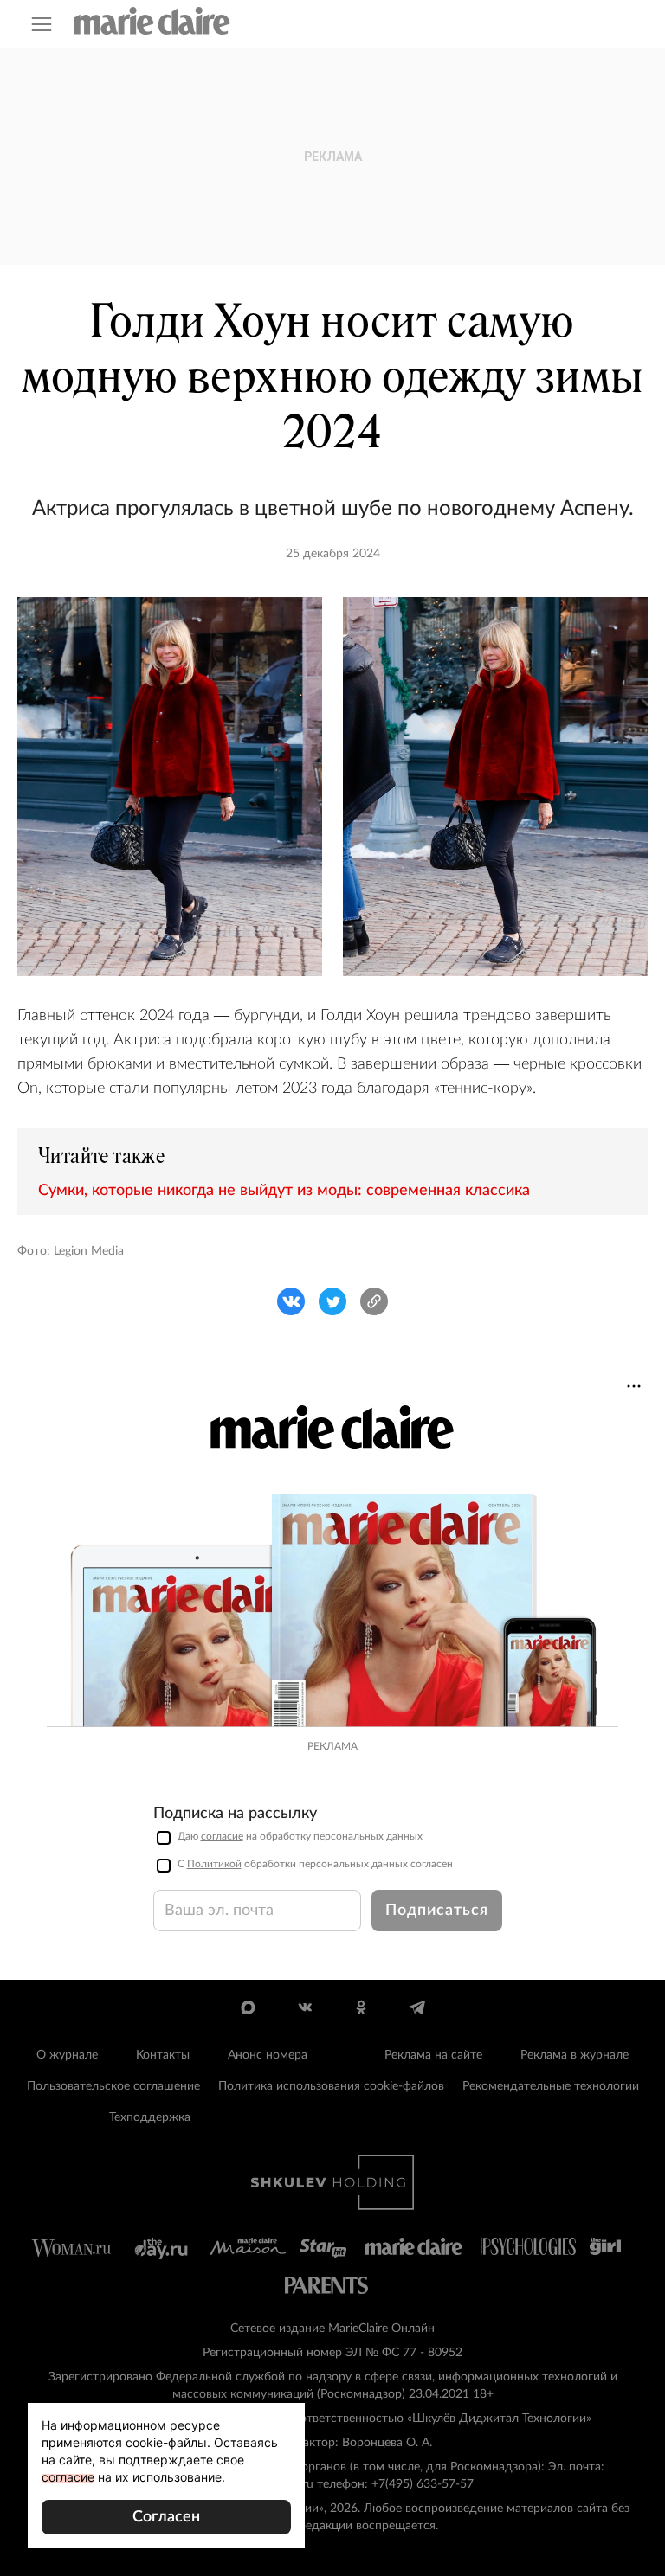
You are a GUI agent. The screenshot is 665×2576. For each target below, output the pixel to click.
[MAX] (248, 2007)
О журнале (67, 2055)
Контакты (163, 2055)
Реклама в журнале (575, 2055)
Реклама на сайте (433, 2055)
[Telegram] (417, 2007)
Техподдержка (150, 2117)
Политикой (214, 1864)
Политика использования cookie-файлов (331, 2086)
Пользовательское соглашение (113, 2086)
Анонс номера (268, 2055)
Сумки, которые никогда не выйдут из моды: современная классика (284, 1191)
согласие (222, 1836)
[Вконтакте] (304, 2007)
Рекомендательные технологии (551, 2086)
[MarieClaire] (152, 21)
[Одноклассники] (361, 2007)
